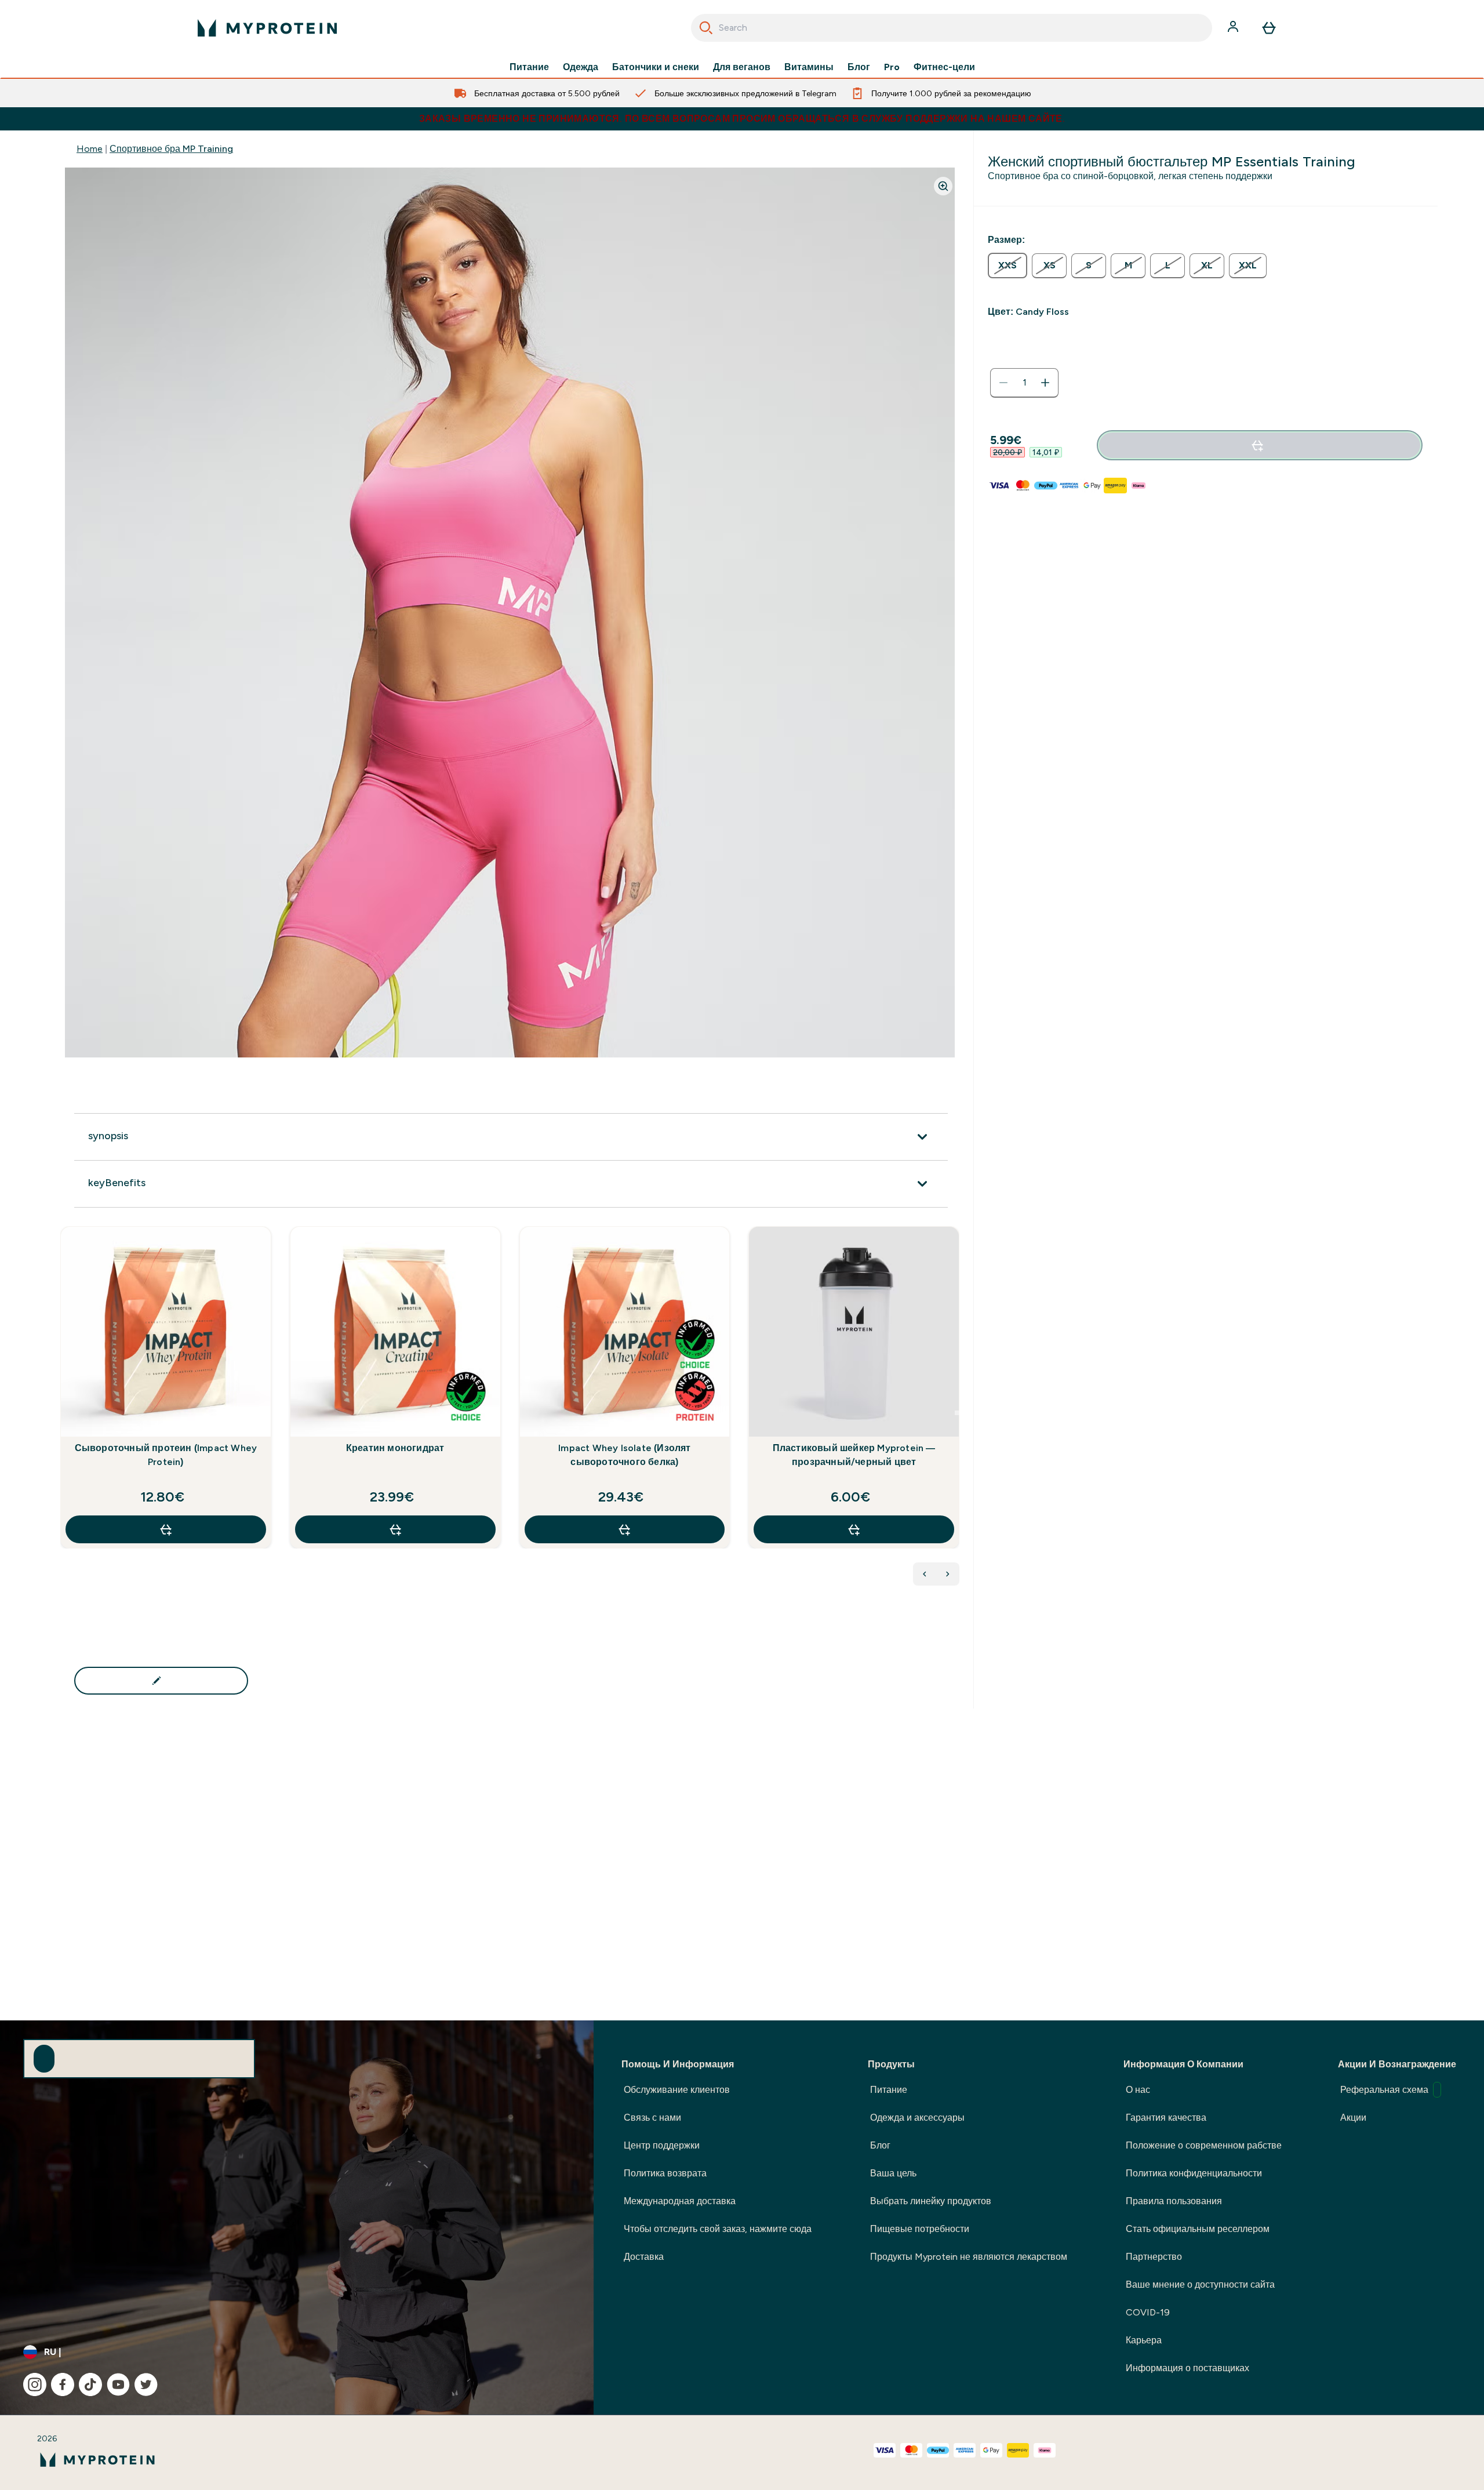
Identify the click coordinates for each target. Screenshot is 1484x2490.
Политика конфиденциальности (1194, 2173)
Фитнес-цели (944, 67)
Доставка (644, 2257)
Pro (892, 67)
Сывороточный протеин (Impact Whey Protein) (166, 1455)
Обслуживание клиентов (677, 2090)
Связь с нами (652, 2118)
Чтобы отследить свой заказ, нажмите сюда (718, 2229)
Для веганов (742, 67)
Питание (529, 67)
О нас (1138, 2090)
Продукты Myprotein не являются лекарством (969, 2257)
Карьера (1144, 2340)
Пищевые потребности (920, 2229)
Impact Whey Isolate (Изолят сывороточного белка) (624, 1455)
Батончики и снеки (656, 67)
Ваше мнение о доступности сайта (1200, 2284)
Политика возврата (665, 2173)
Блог (859, 67)
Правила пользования (1174, 2201)
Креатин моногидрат (395, 1448)
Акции (1353, 2118)
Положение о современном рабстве (1204, 2145)
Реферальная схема (1384, 2090)
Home (90, 149)
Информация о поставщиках (1187, 2368)
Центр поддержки (662, 2145)
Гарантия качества (1166, 2118)
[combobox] (952, 28)
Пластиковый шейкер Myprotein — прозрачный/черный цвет (854, 1455)
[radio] (1007, 266)
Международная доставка (680, 2201)
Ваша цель (893, 2173)
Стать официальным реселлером (1198, 2229)
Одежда (581, 67)
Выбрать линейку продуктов (931, 2201)
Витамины (809, 67)
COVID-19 (1148, 2312)
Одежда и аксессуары (917, 2118)
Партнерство (1154, 2257)
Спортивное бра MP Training (171, 149)
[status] (1024, 383)
